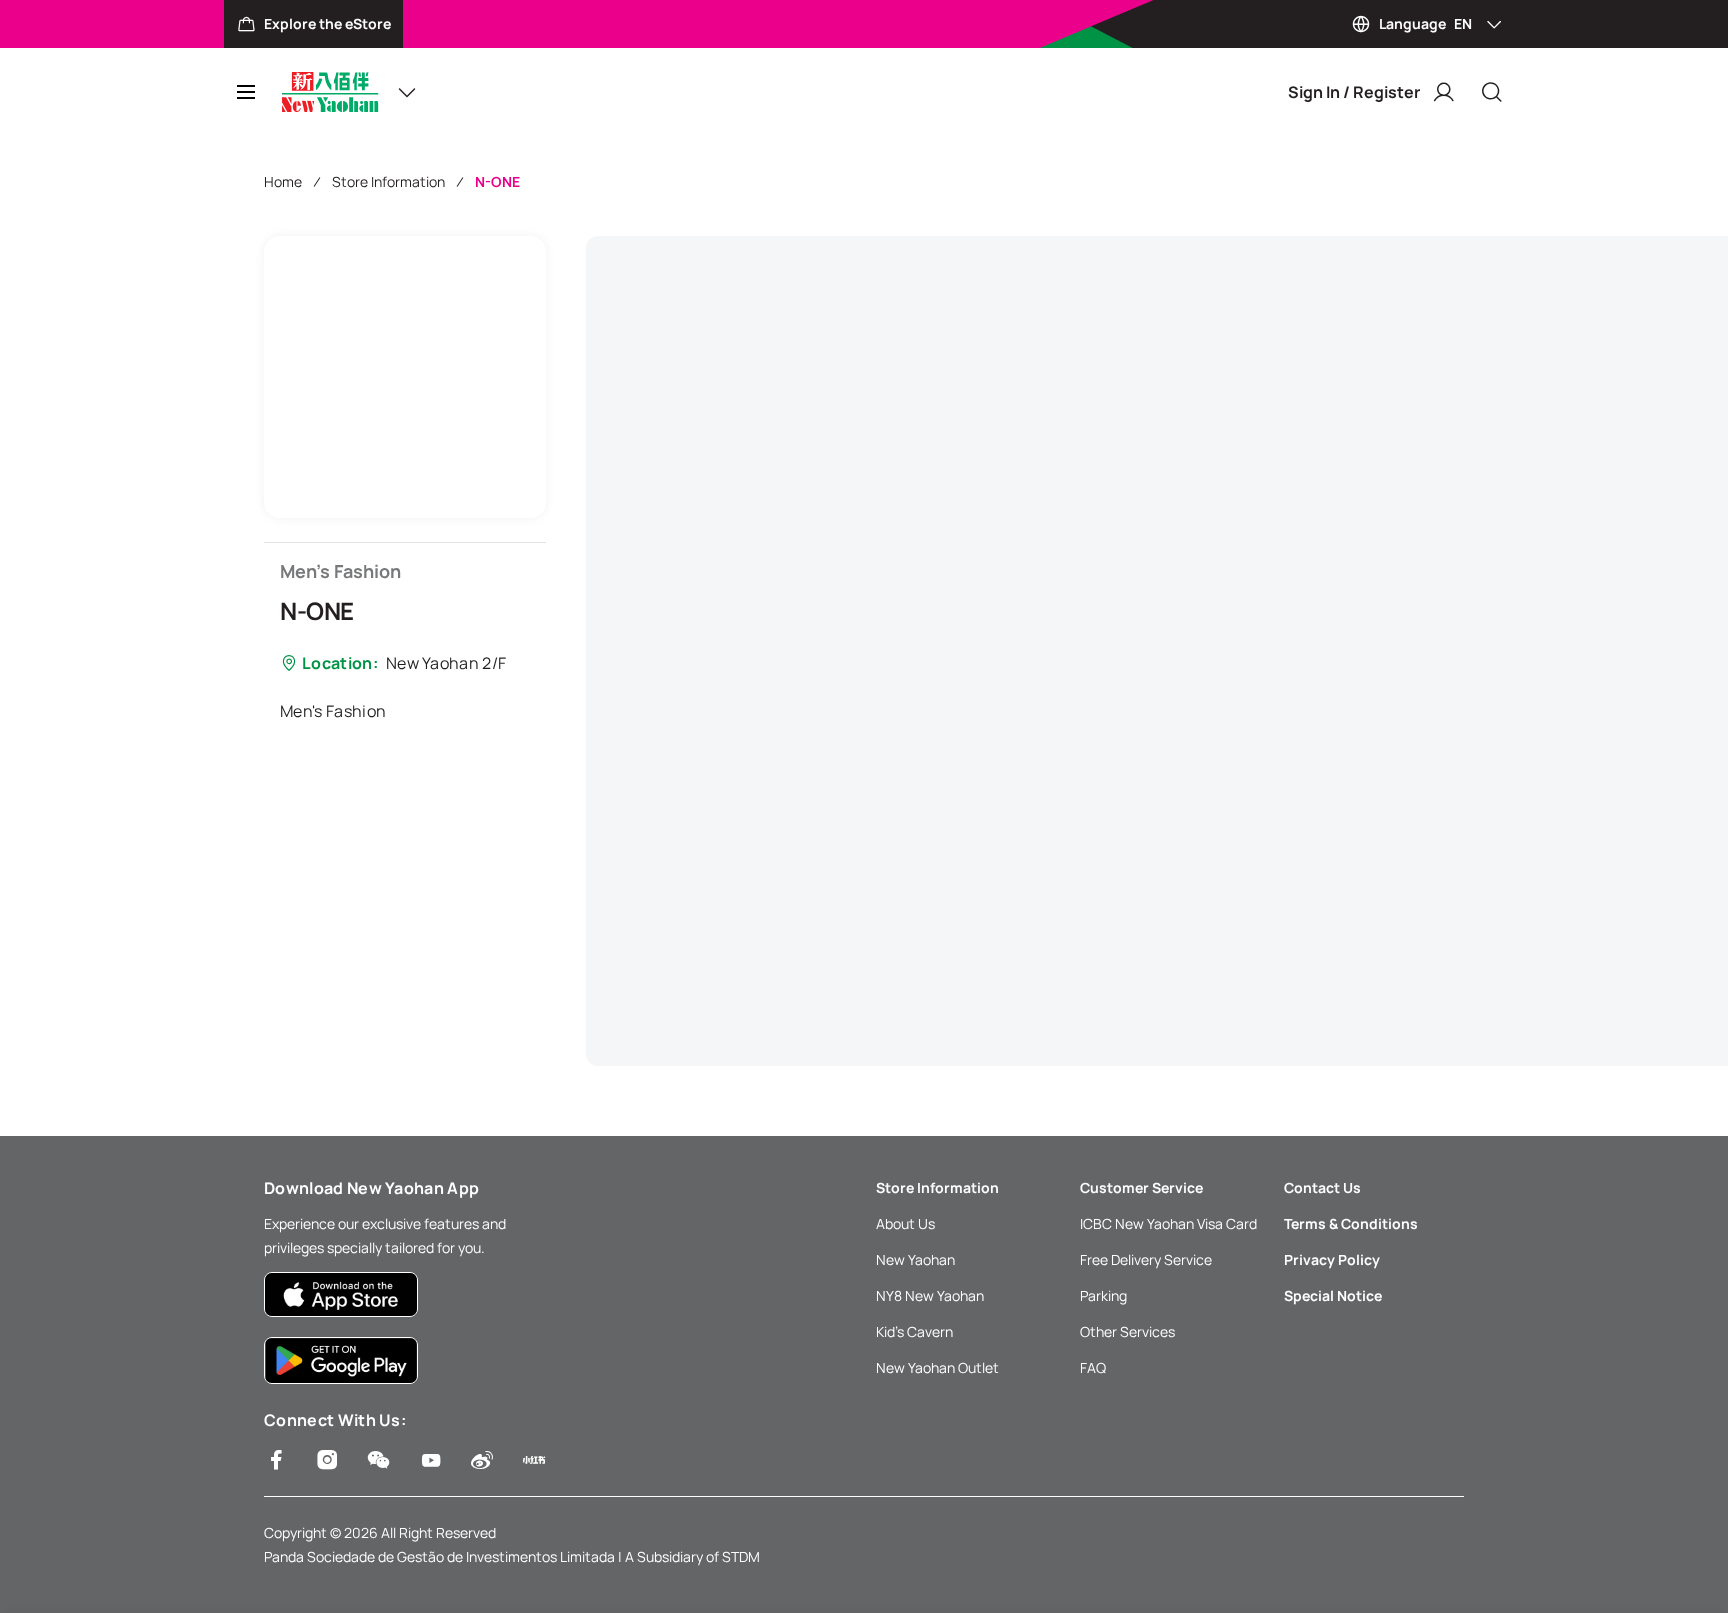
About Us (905, 1223)
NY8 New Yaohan (930, 1295)
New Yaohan (915, 1259)
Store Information (388, 181)
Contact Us (1322, 1187)
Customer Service (1141, 1187)
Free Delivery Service (1146, 1259)
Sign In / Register (1354, 92)
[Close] (1492, 92)
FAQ (1093, 1367)
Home (283, 181)
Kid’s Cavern (914, 1331)
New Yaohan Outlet (937, 1367)
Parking (1103, 1295)
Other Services (1127, 1331)
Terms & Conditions (1351, 1223)
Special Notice (1333, 1295)
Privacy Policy (1332, 1259)
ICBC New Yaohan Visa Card (1168, 1223)
